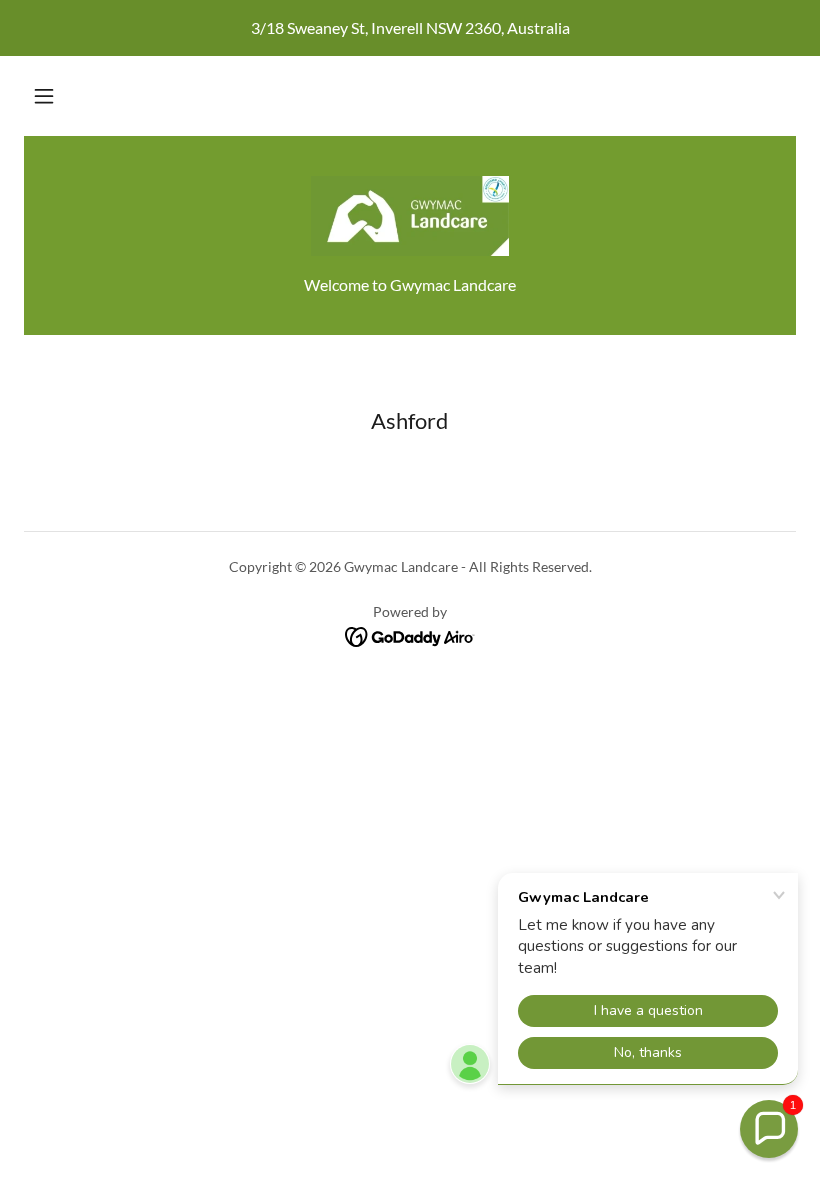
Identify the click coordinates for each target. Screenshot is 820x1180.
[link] (410, 216)
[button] (44, 96)
